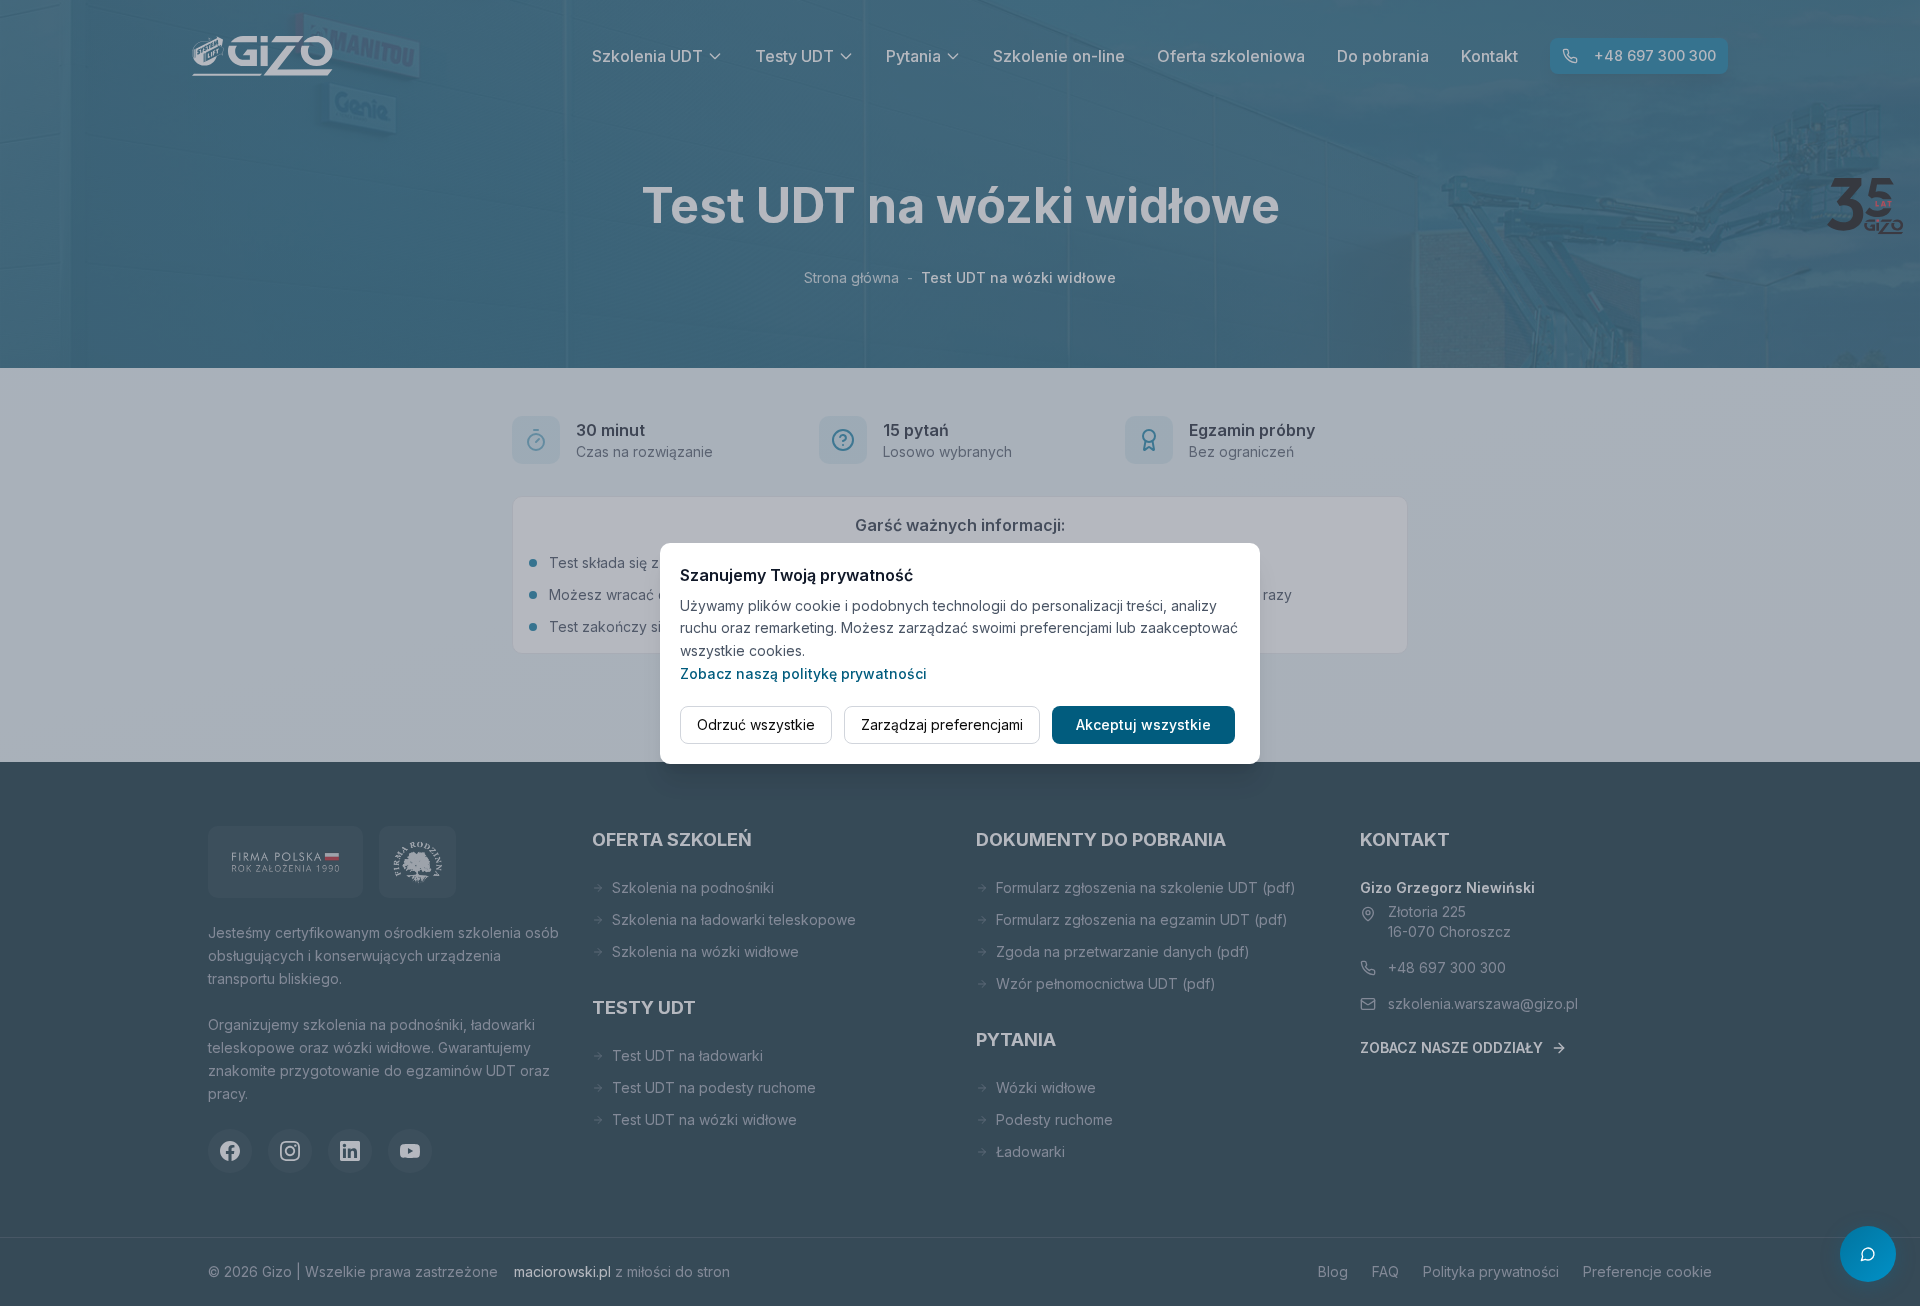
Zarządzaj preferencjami (942, 724)
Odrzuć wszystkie (756, 724)
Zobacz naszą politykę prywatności (803, 673)
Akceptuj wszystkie (1143, 724)
